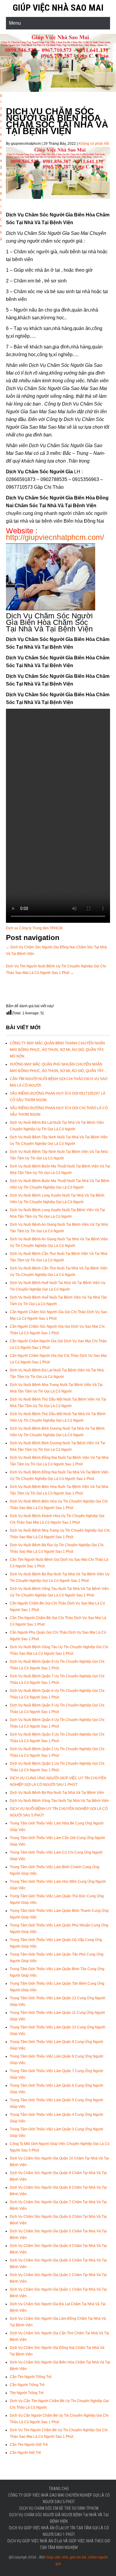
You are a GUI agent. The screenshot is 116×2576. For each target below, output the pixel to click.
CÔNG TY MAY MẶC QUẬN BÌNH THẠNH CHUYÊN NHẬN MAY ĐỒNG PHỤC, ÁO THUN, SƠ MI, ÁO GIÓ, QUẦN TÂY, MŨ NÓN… (57, 1050)
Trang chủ (59, 2489)
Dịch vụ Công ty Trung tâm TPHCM (34, 928)
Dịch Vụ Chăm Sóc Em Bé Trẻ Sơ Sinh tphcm (59, 2508)
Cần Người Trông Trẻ (27, 2385)
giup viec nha (1, 128)
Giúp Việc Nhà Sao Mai (58, 8)
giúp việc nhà (1, 206)
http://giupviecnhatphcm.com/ (55, 537)
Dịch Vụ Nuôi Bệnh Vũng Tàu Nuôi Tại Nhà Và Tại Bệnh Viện (59, 1801)
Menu (15, 23)
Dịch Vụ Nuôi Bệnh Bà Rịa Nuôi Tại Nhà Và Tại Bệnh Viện (57, 1793)
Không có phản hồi (94, 144)
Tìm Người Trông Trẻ (27, 2393)
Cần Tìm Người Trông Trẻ (31, 2377)
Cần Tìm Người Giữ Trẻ (29, 2445)
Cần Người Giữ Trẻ (25, 2453)
